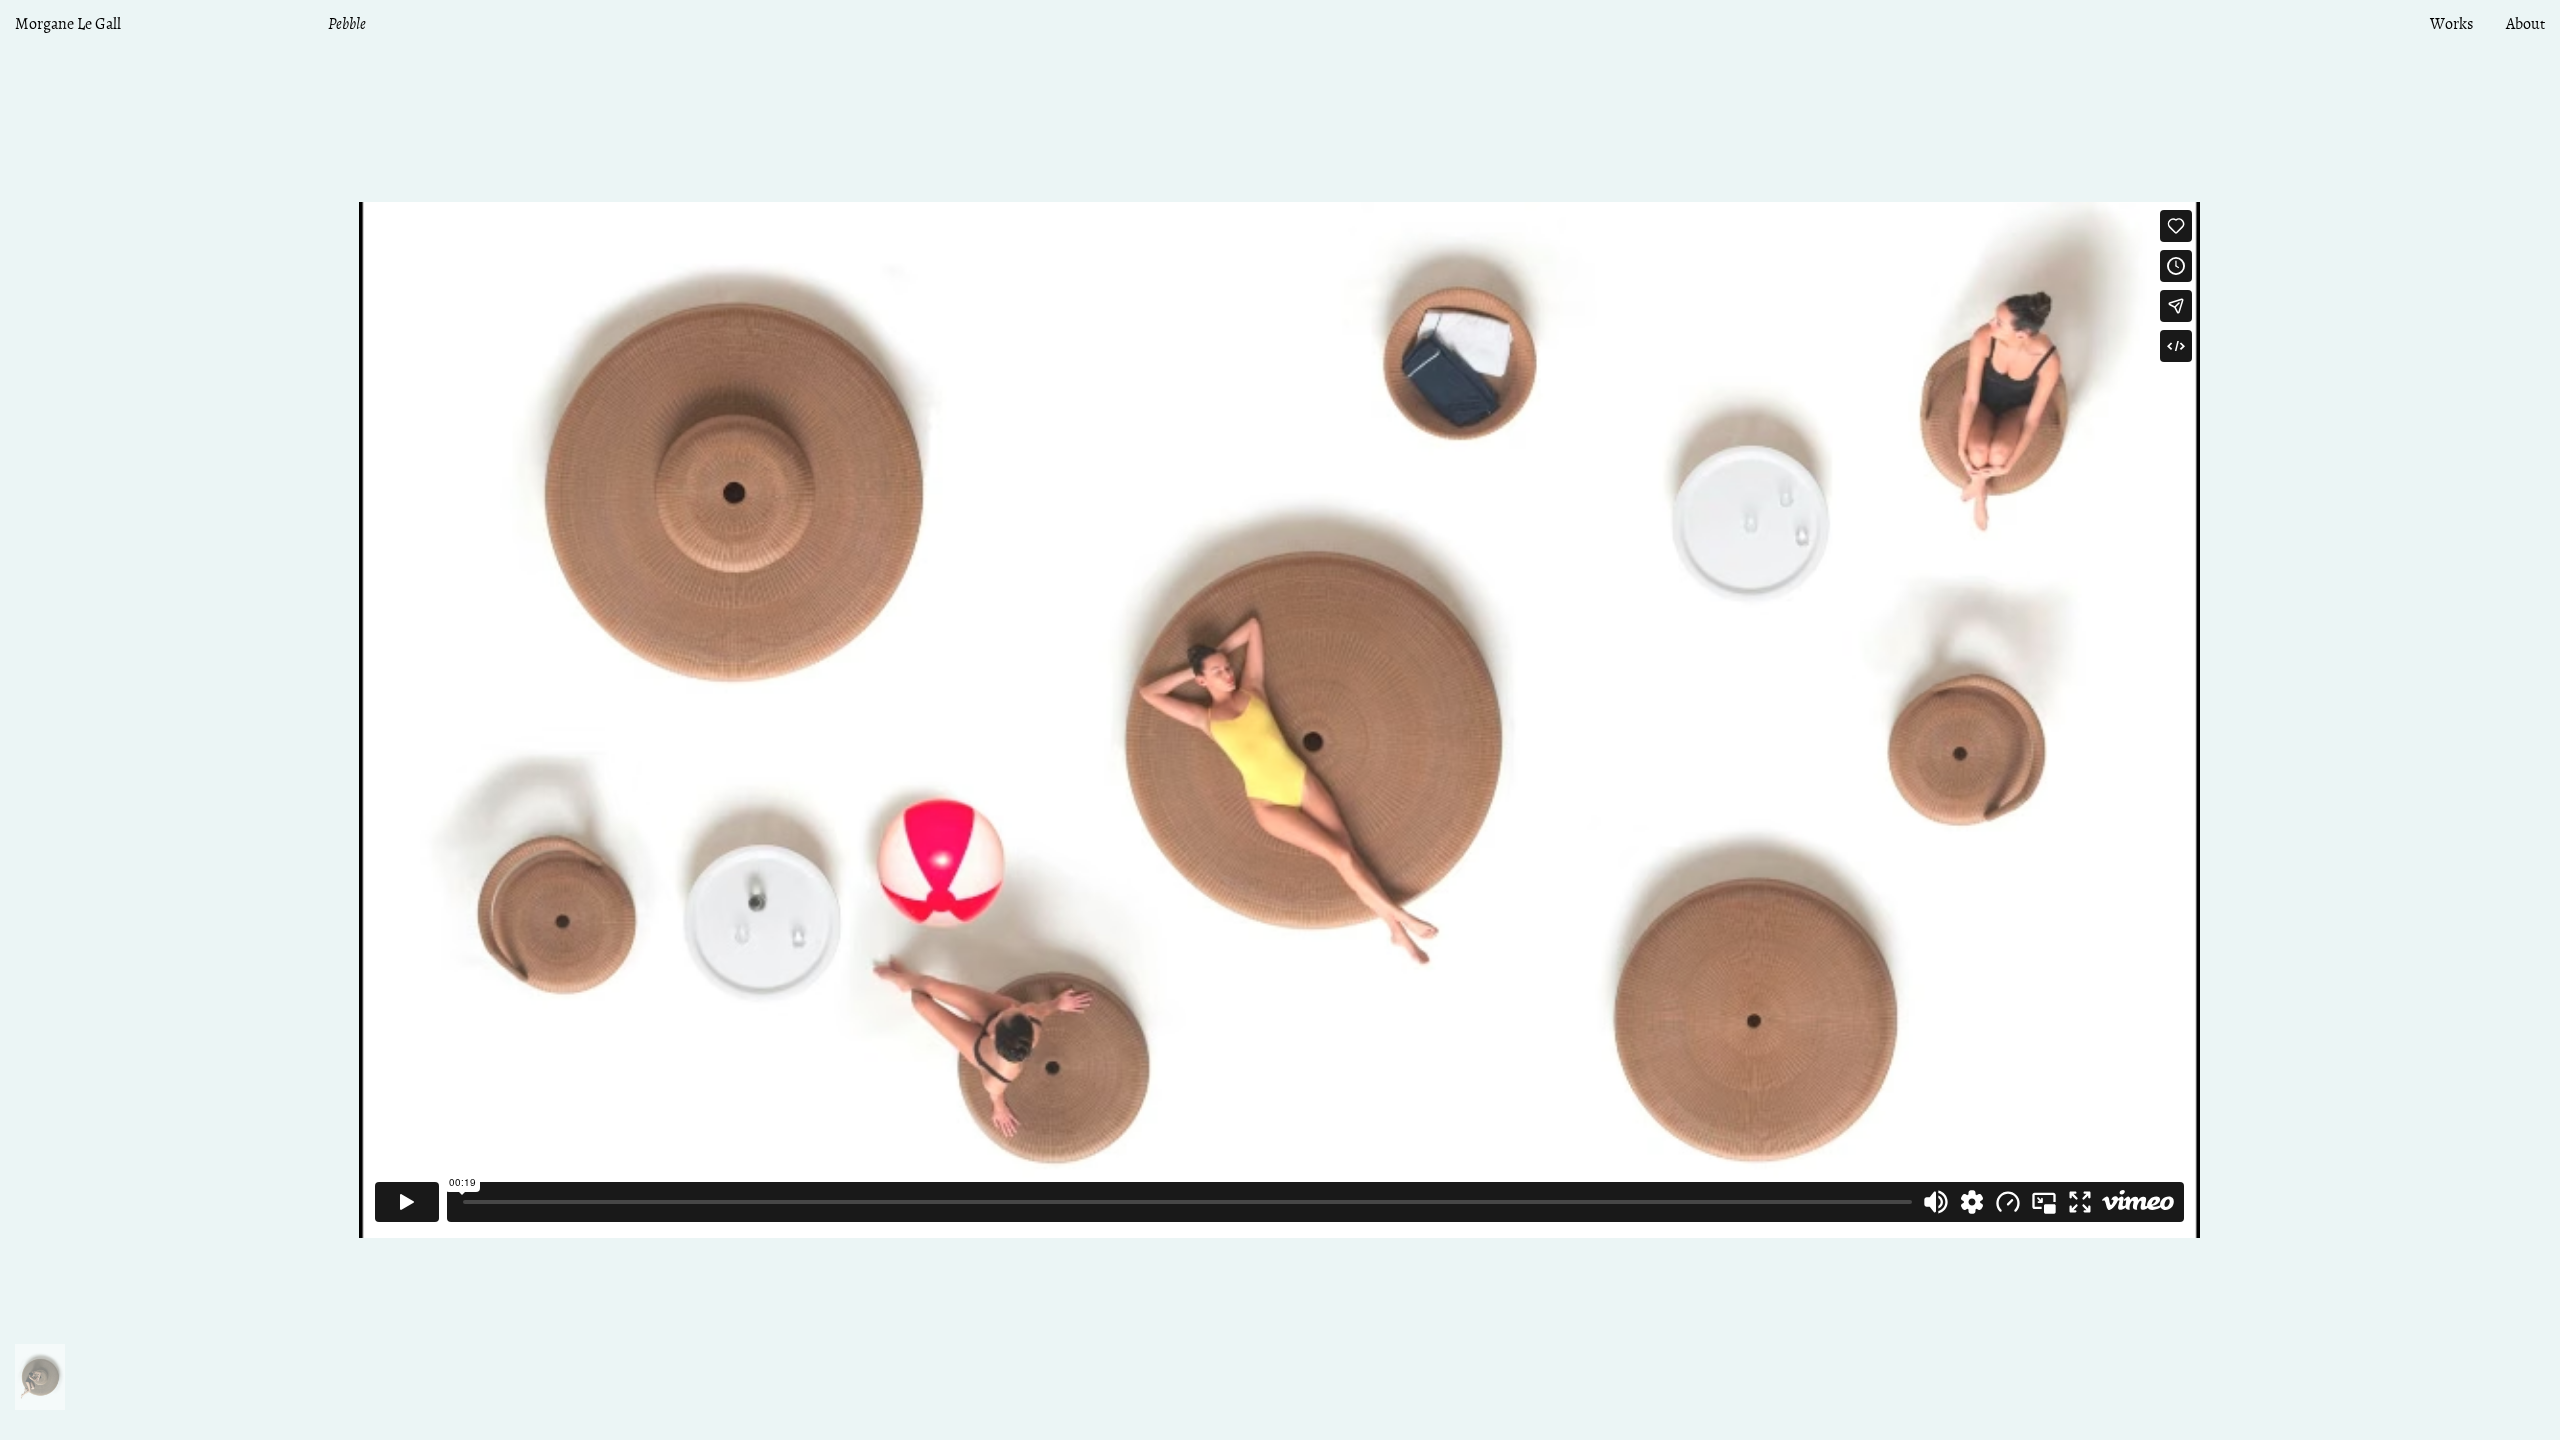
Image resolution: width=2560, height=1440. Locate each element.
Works (2451, 24)
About (2525, 24)
